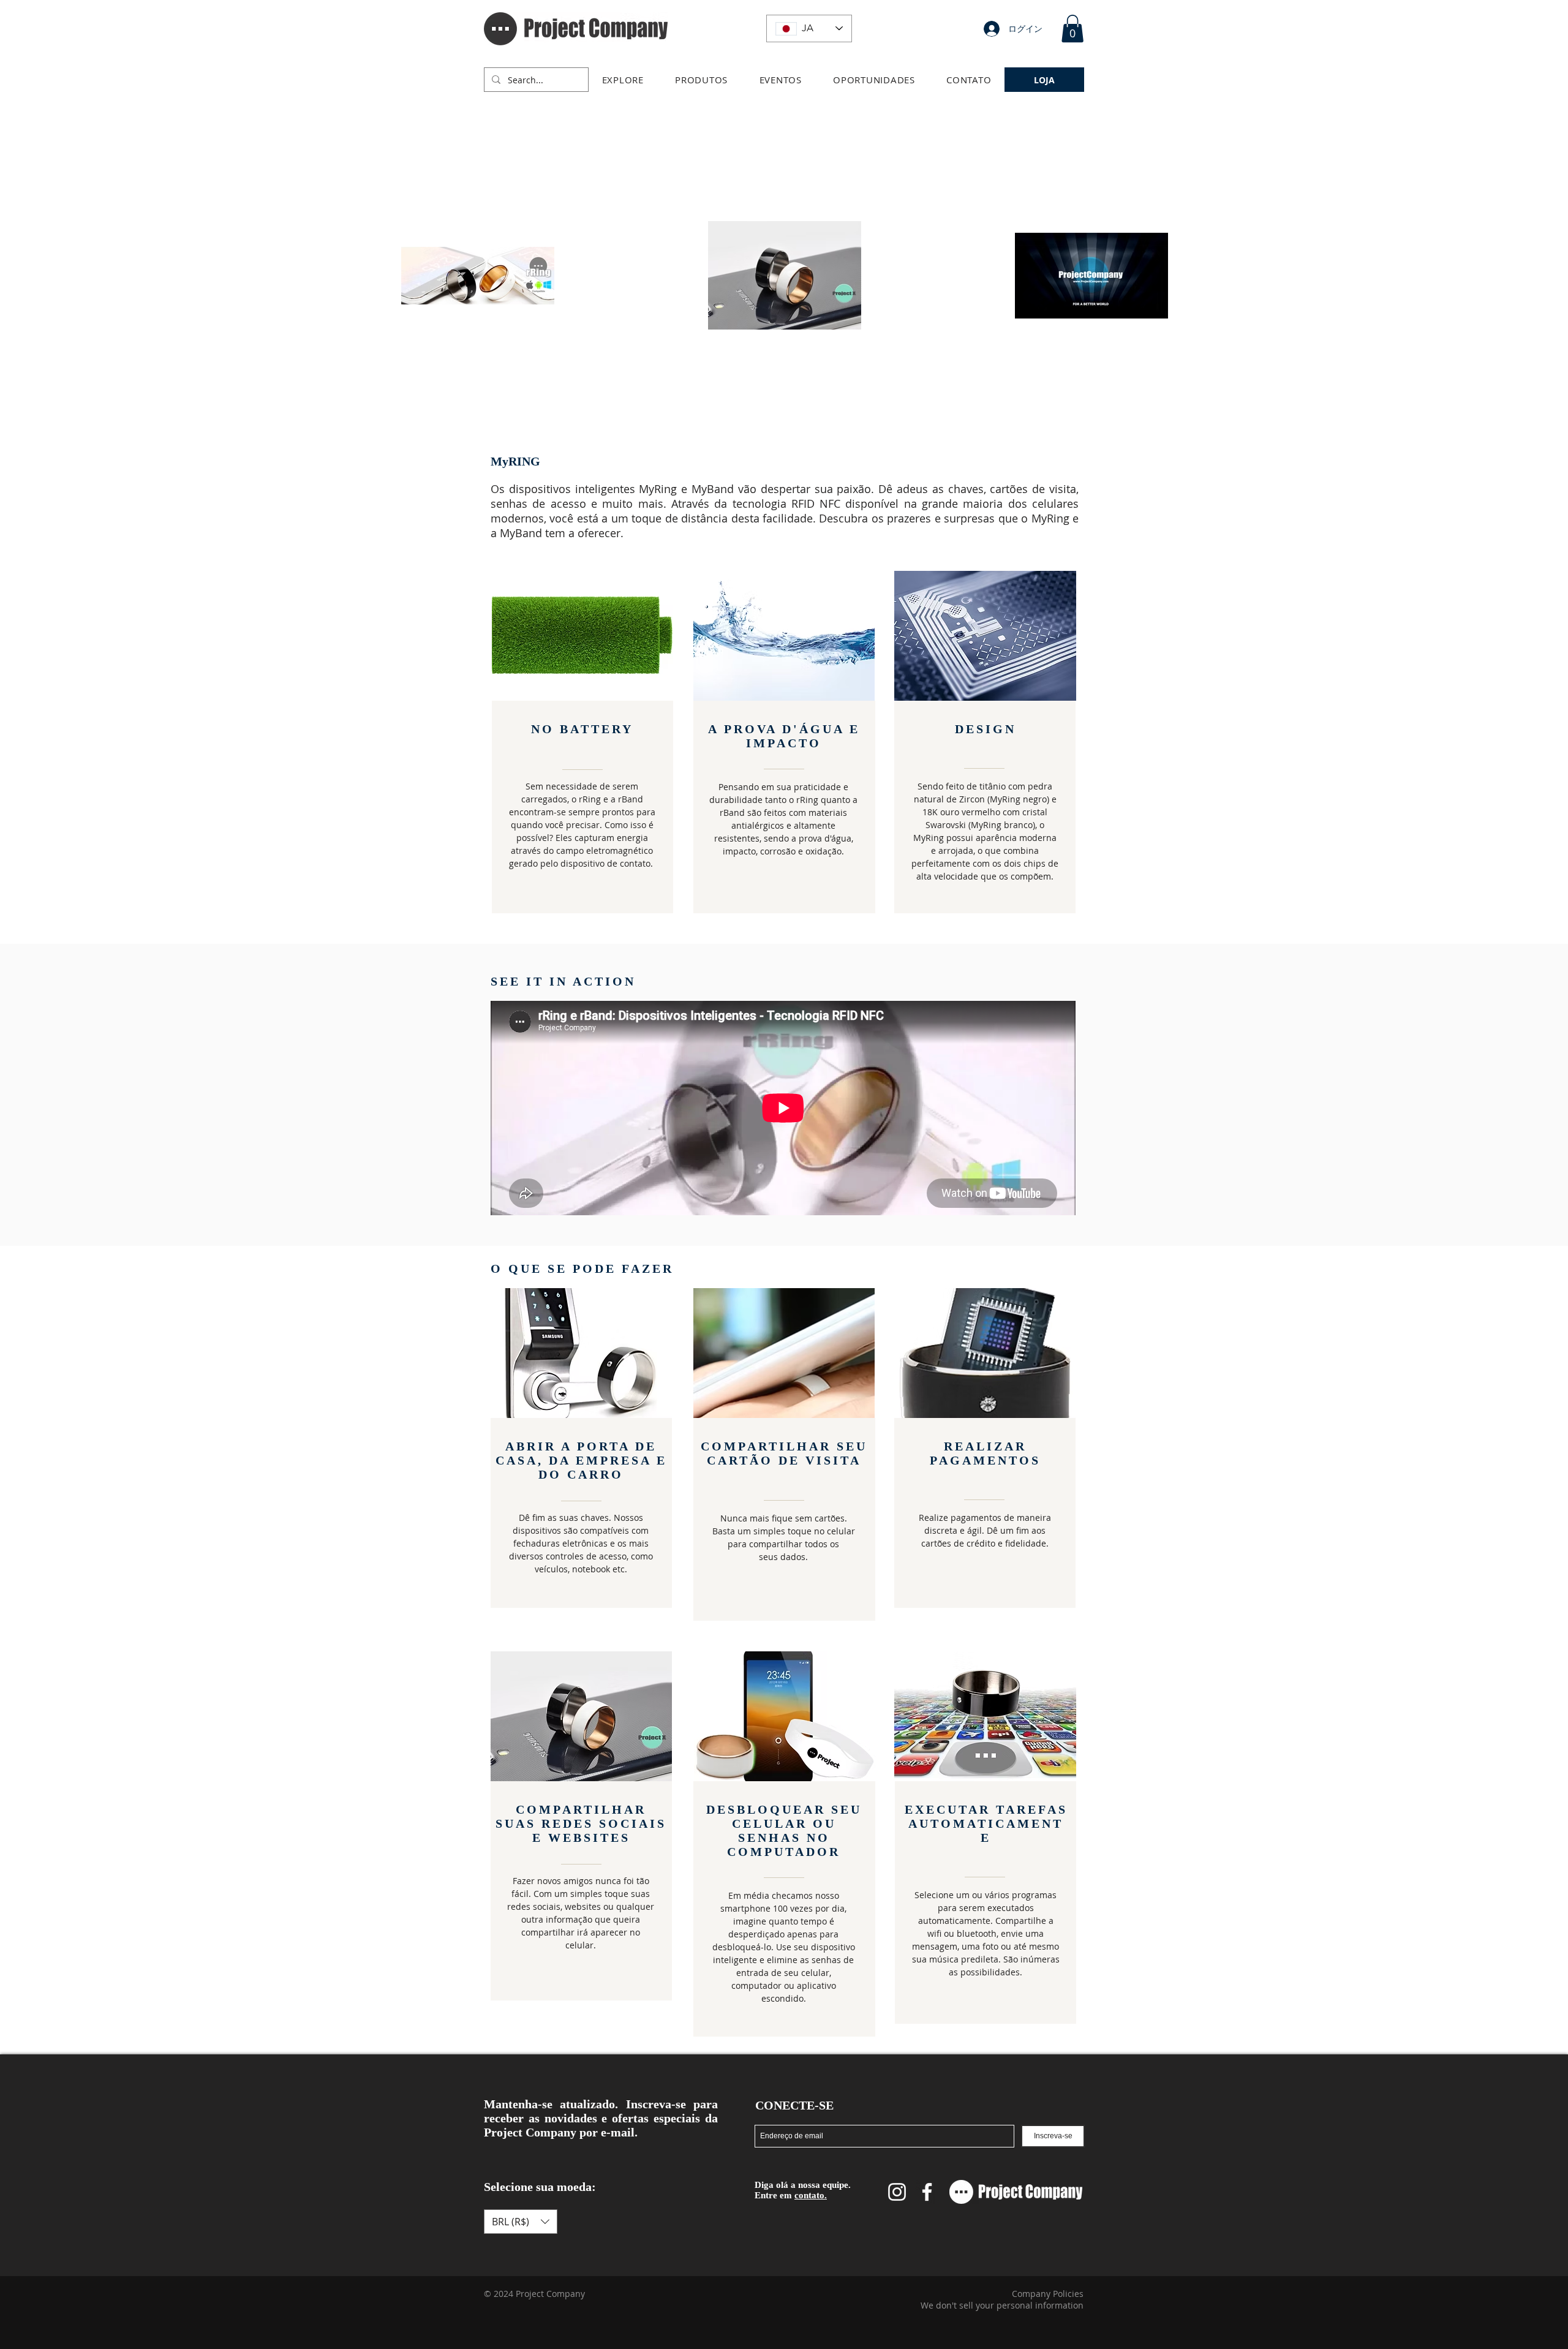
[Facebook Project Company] (927, 2192)
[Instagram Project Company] (897, 2192)
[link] (1072, 28)
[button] (623, 80)
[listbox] (521, 2222)
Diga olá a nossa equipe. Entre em (803, 2190)
